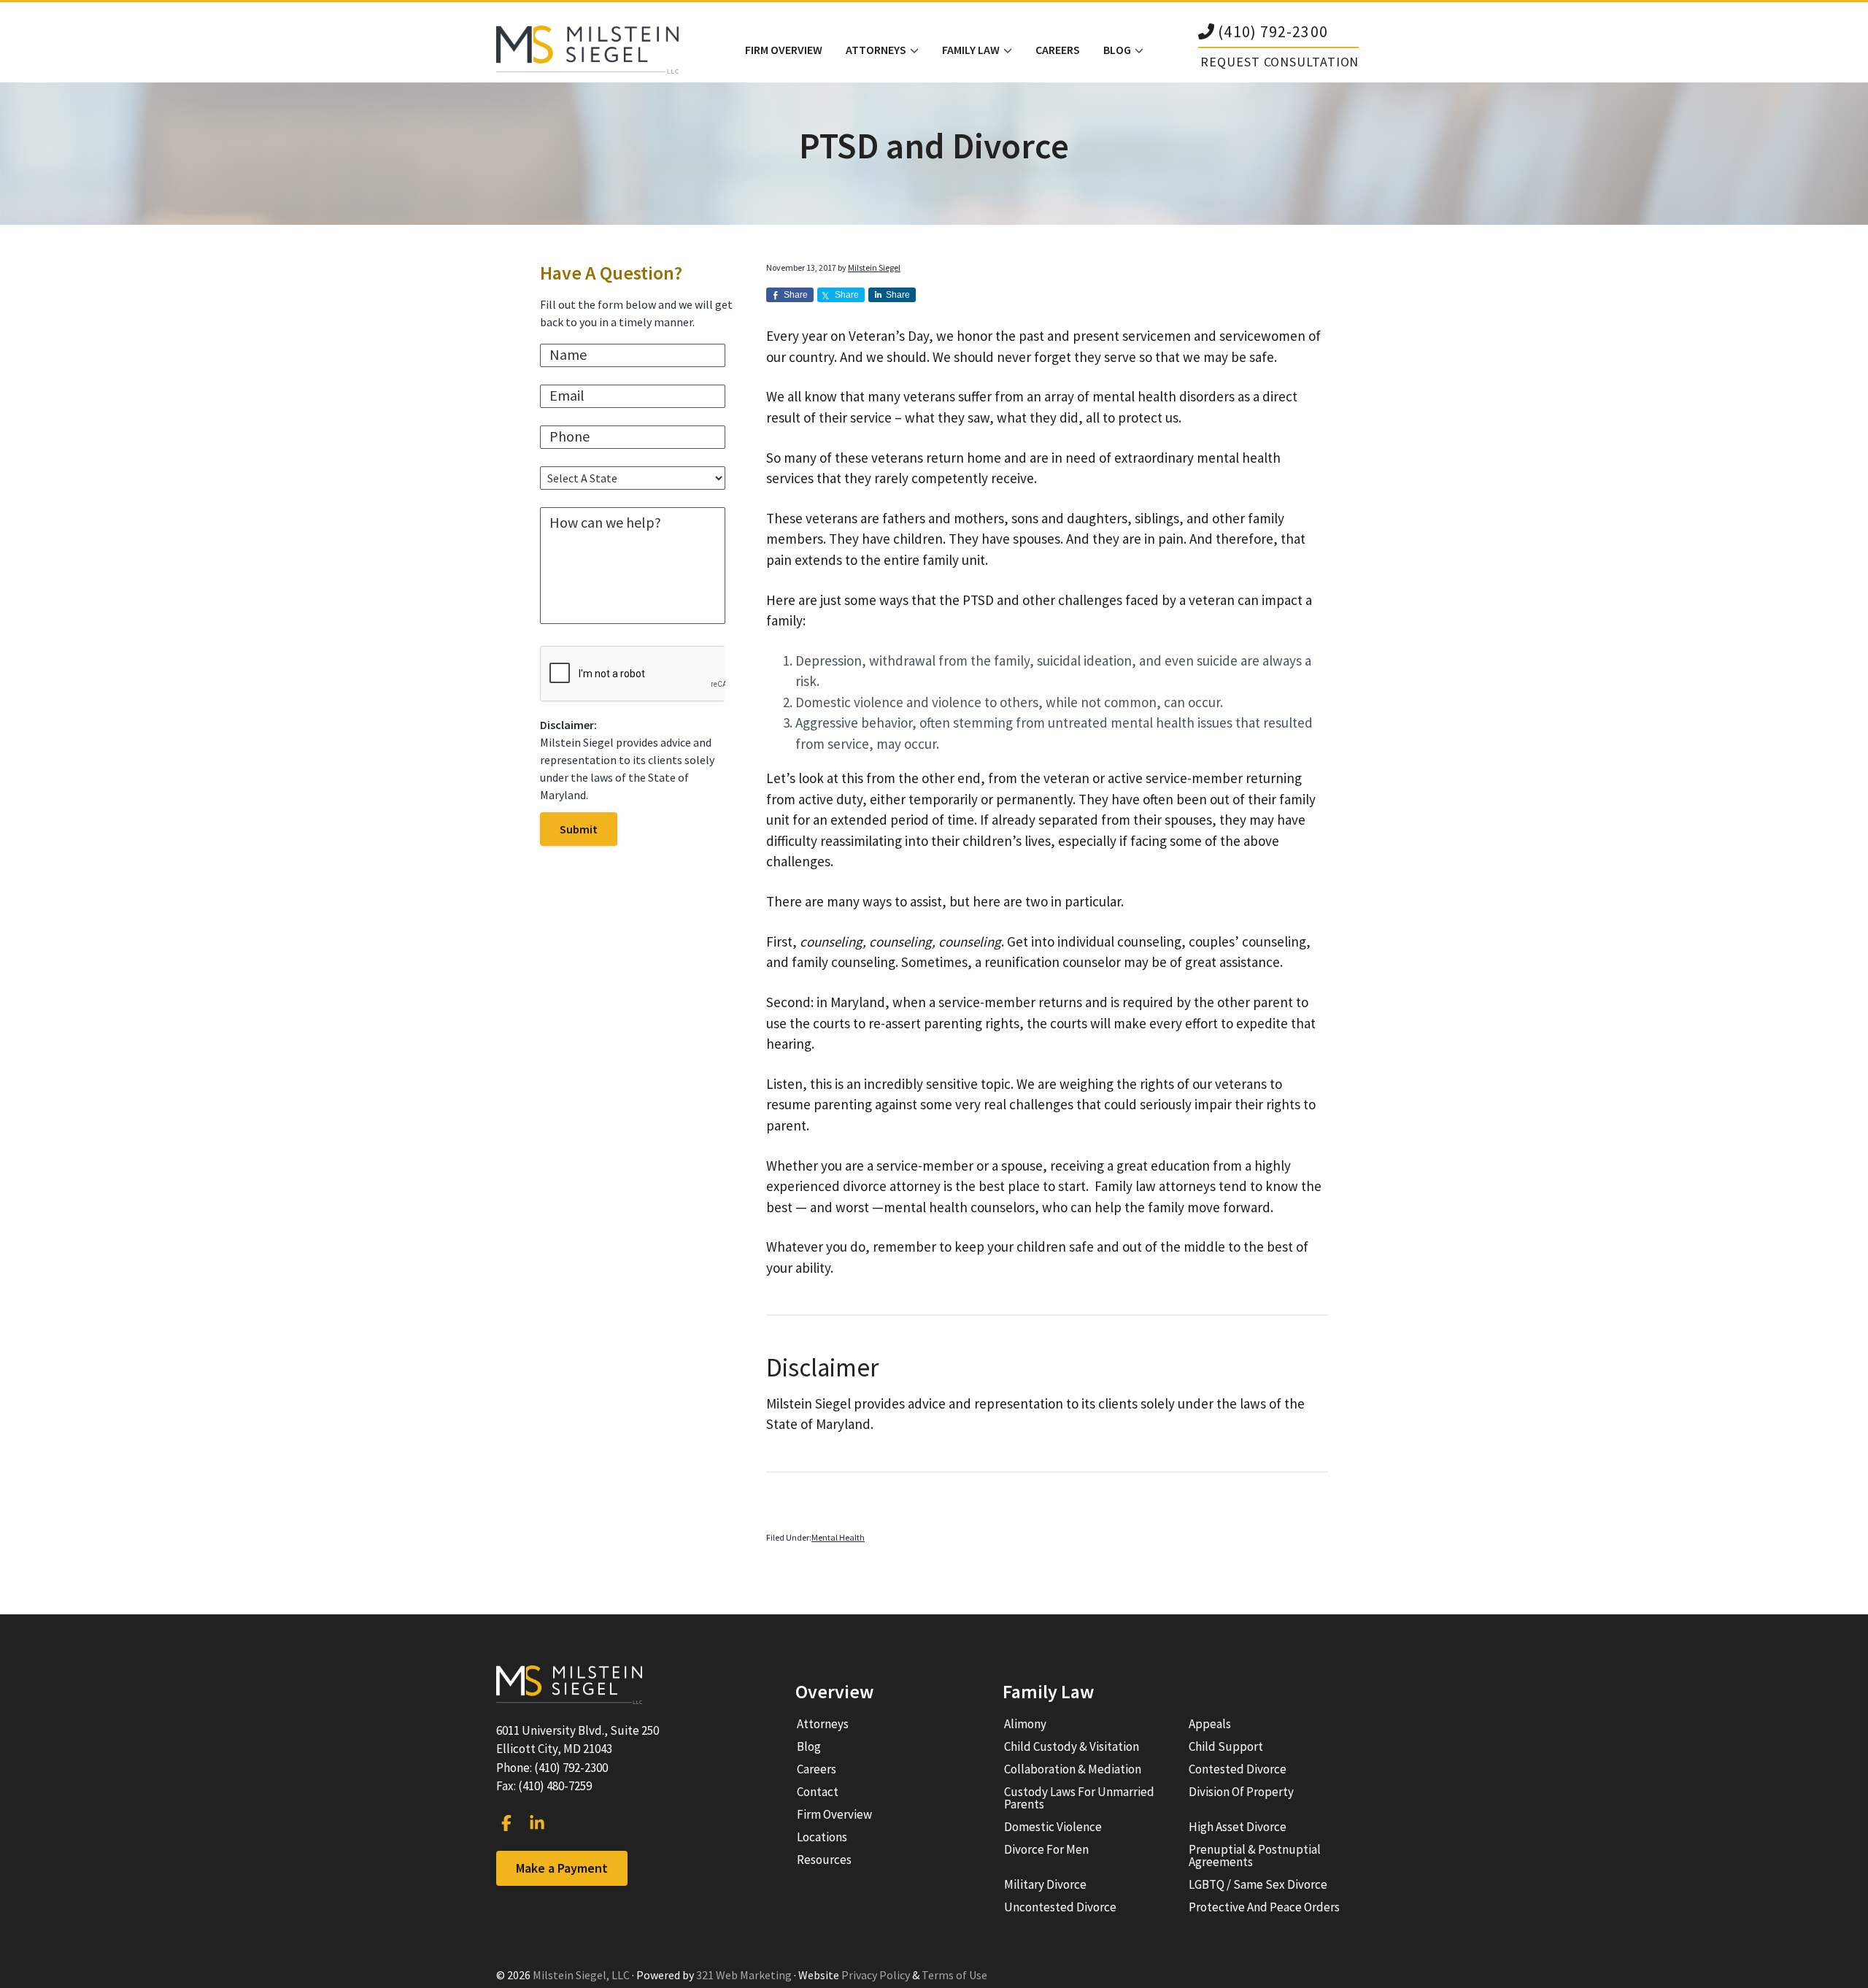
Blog (809, 1746)
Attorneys (823, 1724)
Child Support (1226, 1746)
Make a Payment (562, 1868)
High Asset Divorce (1238, 1827)
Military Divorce (1045, 1884)
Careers (817, 1769)
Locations (822, 1837)
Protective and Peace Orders (1264, 1907)
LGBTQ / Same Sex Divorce (1258, 1884)
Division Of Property (1241, 1792)
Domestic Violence (1053, 1827)
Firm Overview (834, 1814)
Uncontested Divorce (1060, 1907)
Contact (818, 1792)
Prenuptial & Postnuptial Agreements (1255, 1856)
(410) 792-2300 (1273, 32)
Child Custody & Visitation (1072, 1746)
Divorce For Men (1046, 1849)
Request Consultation (1280, 62)
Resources (824, 1860)
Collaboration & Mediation (1073, 1769)
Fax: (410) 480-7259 (544, 1786)
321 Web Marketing (744, 1975)
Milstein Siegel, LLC (581, 1975)
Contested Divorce (1238, 1769)
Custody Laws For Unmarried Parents (1079, 1798)
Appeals (1210, 1724)
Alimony (1025, 1724)
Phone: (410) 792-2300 (552, 1768)
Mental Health (838, 1537)
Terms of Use (954, 1975)
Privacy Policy (876, 1975)
